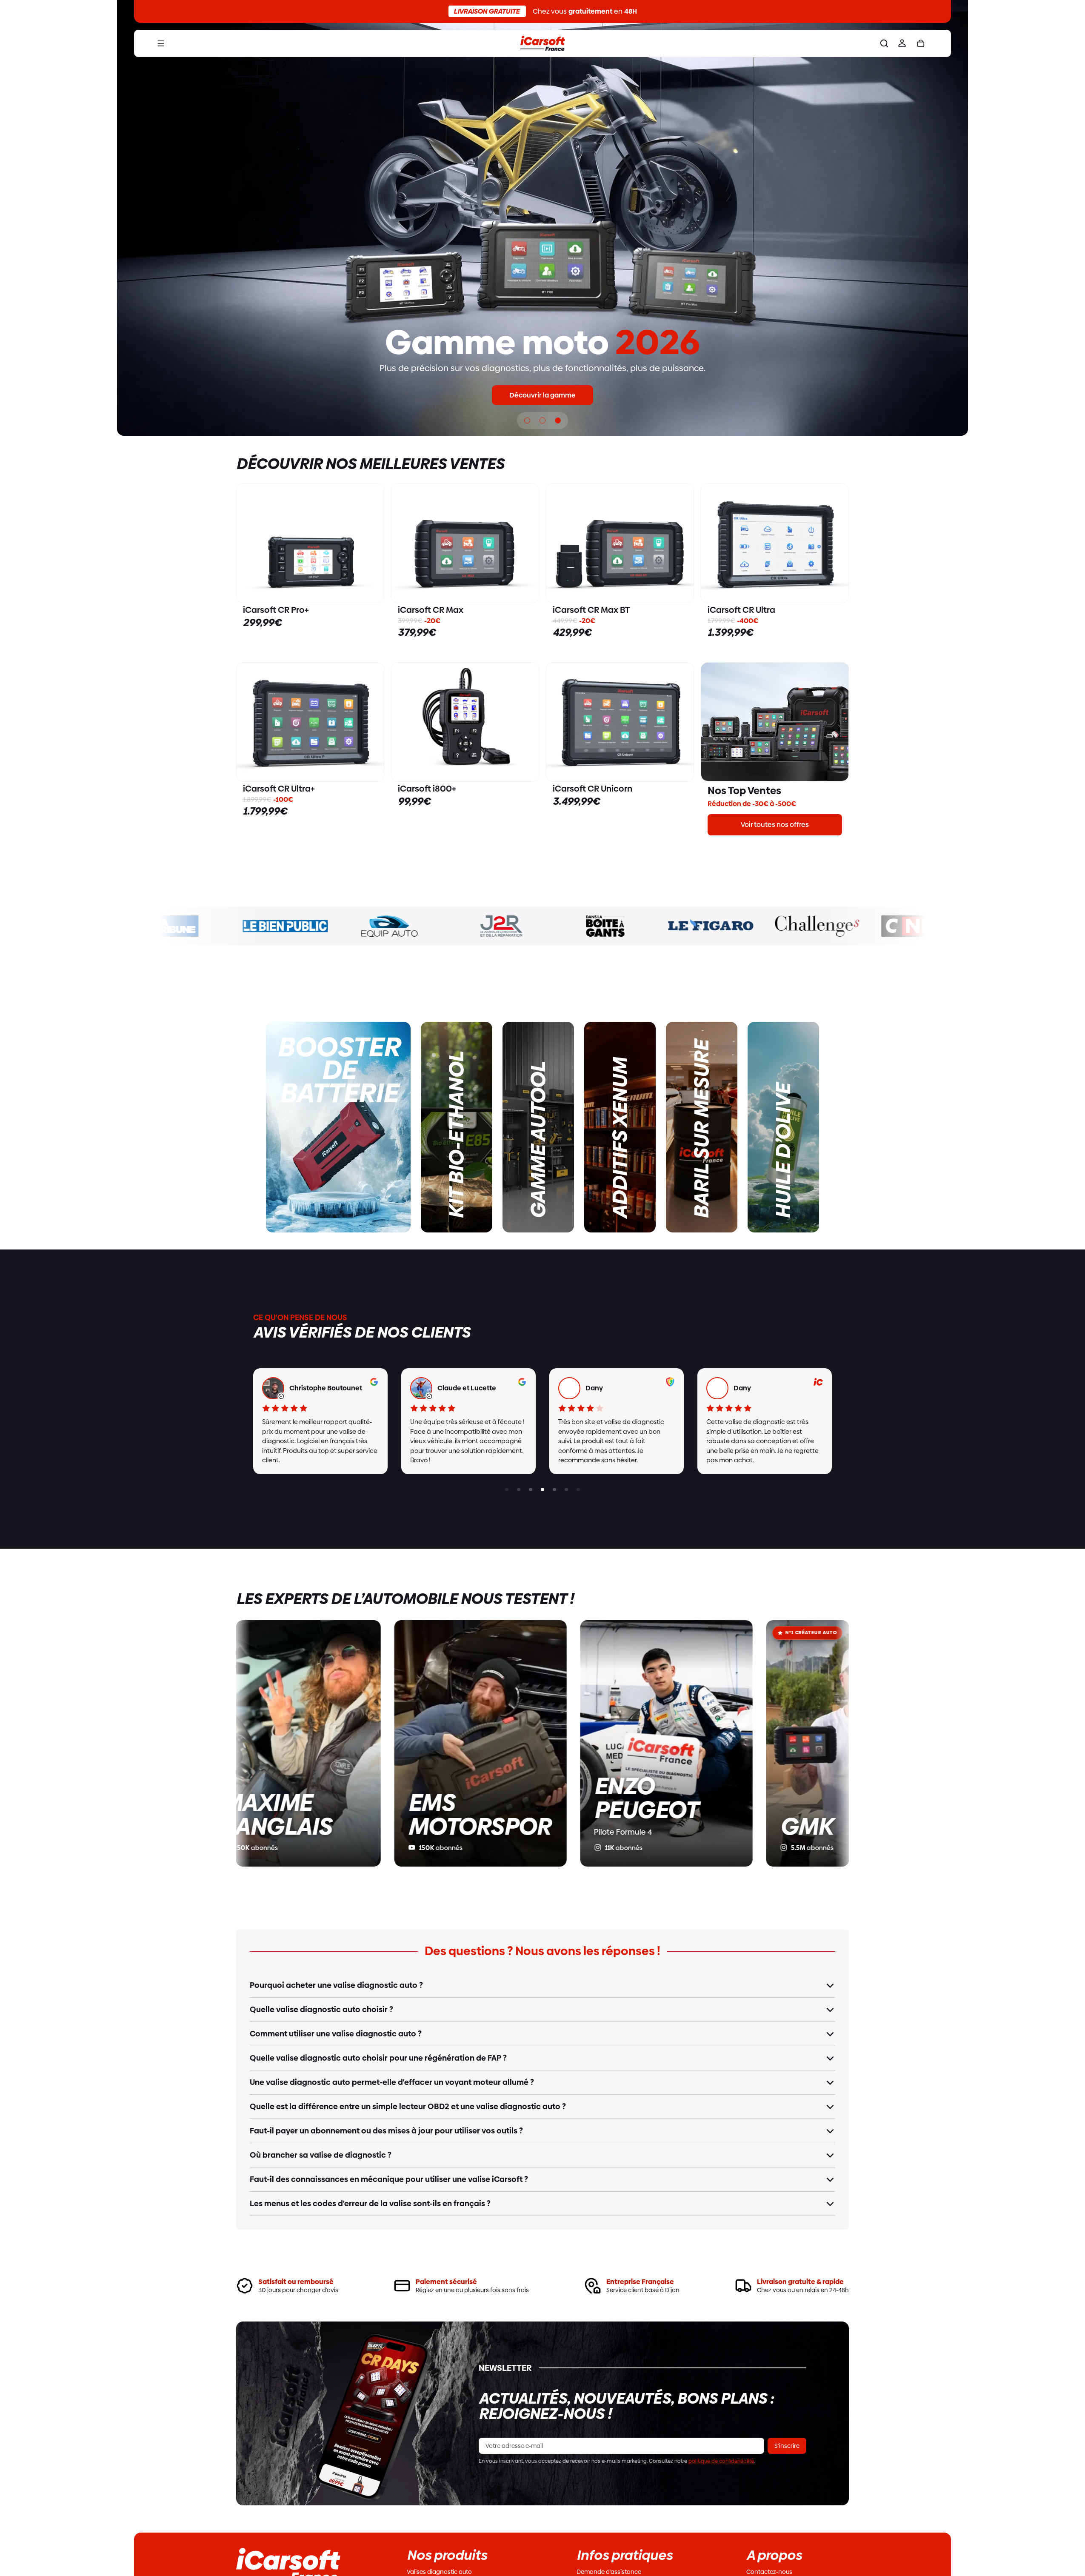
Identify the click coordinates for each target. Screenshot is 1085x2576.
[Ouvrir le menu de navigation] (161, 43)
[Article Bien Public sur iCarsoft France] (218, 926)
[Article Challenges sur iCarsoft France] (750, 926)
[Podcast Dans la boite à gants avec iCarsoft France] (537, 926)
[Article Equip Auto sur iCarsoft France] (324, 926)
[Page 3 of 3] (507, 1489)
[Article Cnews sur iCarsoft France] (856, 926)
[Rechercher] (884, 43)
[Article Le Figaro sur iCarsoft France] (643, 926)
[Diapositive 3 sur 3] (558, 420)
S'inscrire (787, 2446)
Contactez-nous (769, 2572)
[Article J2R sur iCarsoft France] (431, 926)
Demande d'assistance (609, 2572)
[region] (542, 1421)
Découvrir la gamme (542, 395)
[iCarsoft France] (542, 43)
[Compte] (902, 43)
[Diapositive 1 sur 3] (527, 420)
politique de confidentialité (721, 2461)
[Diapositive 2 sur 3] (542, 420)
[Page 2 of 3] (531, 1489)
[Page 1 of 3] (519, 1489)
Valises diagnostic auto (439, 2572)
